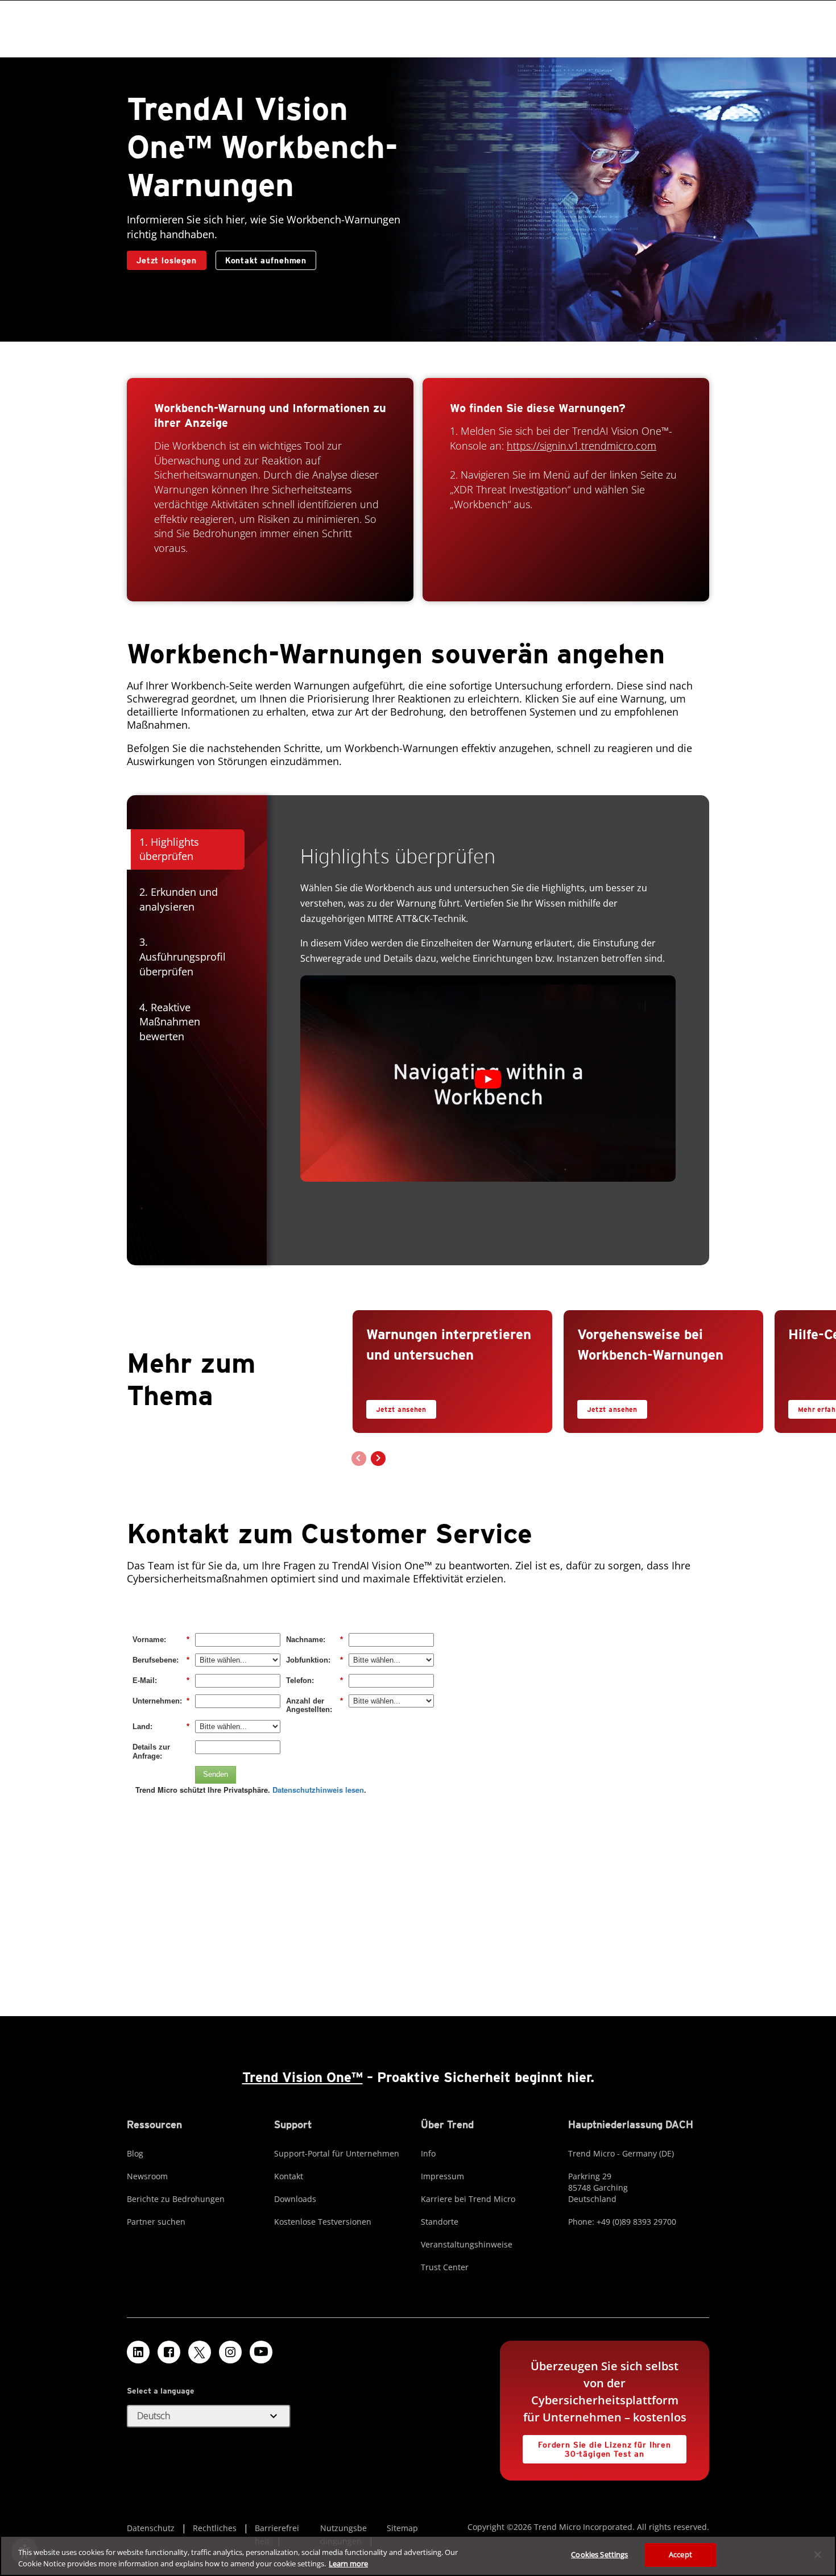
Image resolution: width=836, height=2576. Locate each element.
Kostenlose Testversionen (323, 2222)
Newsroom (147, 2176)
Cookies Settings (599, 2554)
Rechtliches (215, 2528)
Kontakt (289, 2176)
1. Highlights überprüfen (169, 849)
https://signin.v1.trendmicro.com (582, 446)
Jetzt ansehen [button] (401, 1409)
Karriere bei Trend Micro (468, 2199)
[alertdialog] (418, 2556)
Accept (680, 2554)
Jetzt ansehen (607, 1407)
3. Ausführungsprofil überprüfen (183, 956)
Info (428, 2153)
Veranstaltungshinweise (467, 2244)
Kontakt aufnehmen (266, 260)
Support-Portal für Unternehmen (337, 2153)
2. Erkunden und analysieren (179, 899)
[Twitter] (200, 2352)
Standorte (440, 2222)
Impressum (442, 2176)
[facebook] (169, 2352)
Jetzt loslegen (167, 260)
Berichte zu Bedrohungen (176, 2199)
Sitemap (402, 2528)
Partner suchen (156, 2222)
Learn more (348, 2563)
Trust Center (445, 2267)
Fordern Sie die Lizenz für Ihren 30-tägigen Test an (597, 2447)
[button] (488, 1079)
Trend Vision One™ (303, 2077)
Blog (135, 2153)
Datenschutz (151, 2528)
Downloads (295, 2199)
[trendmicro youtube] (261, 2352)
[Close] (818, 2554)
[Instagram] (230, 2352)
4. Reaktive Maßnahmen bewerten (170, 1022)
